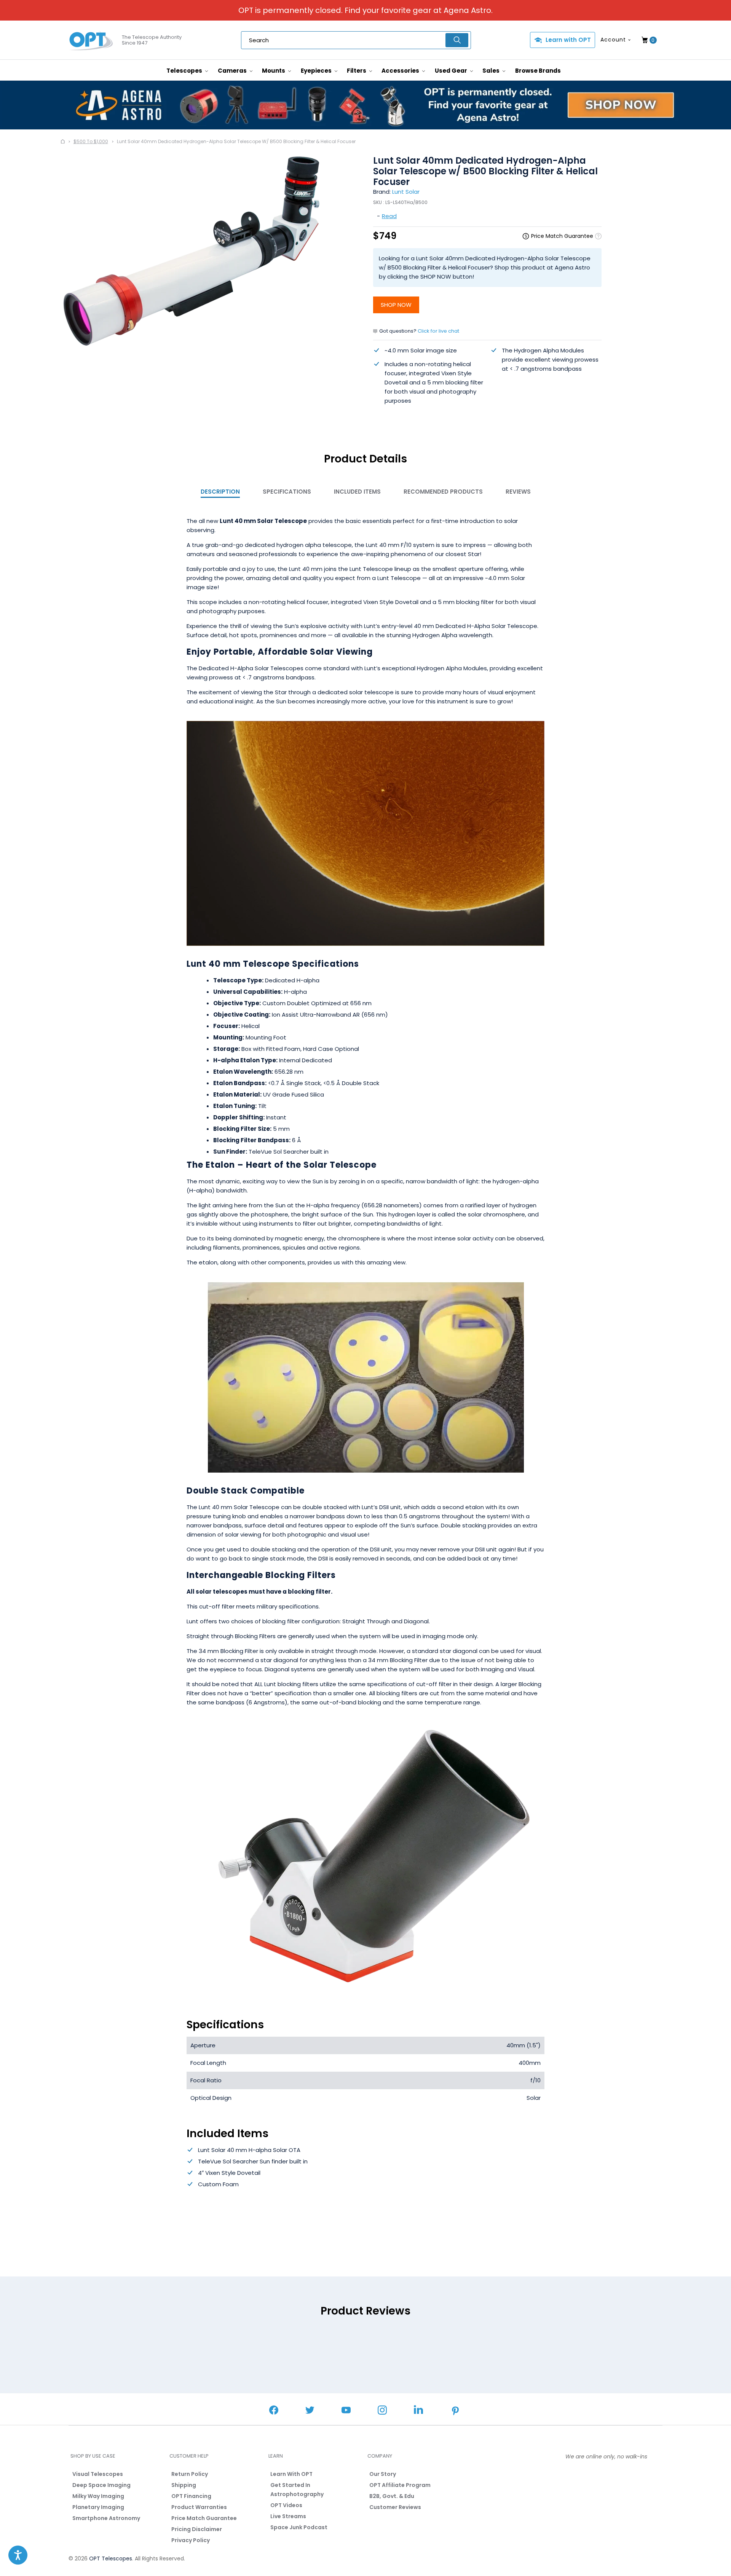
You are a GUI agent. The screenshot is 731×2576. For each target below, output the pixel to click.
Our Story (383, 2474)
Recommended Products (443, 492)
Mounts (274, 71)
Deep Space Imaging (101, 2485)
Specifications (287, 492)
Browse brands (538, 71)
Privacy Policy (191, 2540)
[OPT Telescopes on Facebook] (274, 2411)
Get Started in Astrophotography (297, 2490)
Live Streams (288, 2516)
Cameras (233, 71)
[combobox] (356, 40)
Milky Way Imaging (98, 2496)
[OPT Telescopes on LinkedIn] (418, 2411)
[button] (18, 2555)
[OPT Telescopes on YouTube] (346, 2411)
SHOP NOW (396, 305)
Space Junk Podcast (299, 2527)
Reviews (518, 492)
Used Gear (452, 71)
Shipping (184, 2485)
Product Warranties (199, 2507)
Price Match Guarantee (204, 2518)
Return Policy (190, 2474)
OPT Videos (286, 2505)
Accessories (401, 71)
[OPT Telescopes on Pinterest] (456, 2412)
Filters (357, 71)
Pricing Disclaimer (197, 2529)
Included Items (357, 492)
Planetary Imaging (98, 2507)
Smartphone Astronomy (106, 2518)
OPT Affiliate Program (400, 2485)
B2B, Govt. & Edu (392, 2496)
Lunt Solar (406, 192)
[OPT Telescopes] (91, 40)
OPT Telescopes (111, 2558)
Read (389, 216)
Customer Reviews (395, 2507)
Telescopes (185, 71)
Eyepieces (317, 71)
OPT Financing (191, 2496)
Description (220, 492)
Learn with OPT (568, 40)
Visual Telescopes (98, 2474)
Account (613, 40)
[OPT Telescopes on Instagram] (382, 2411)
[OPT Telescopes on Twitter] (310, 2411)
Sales (492, 71)
